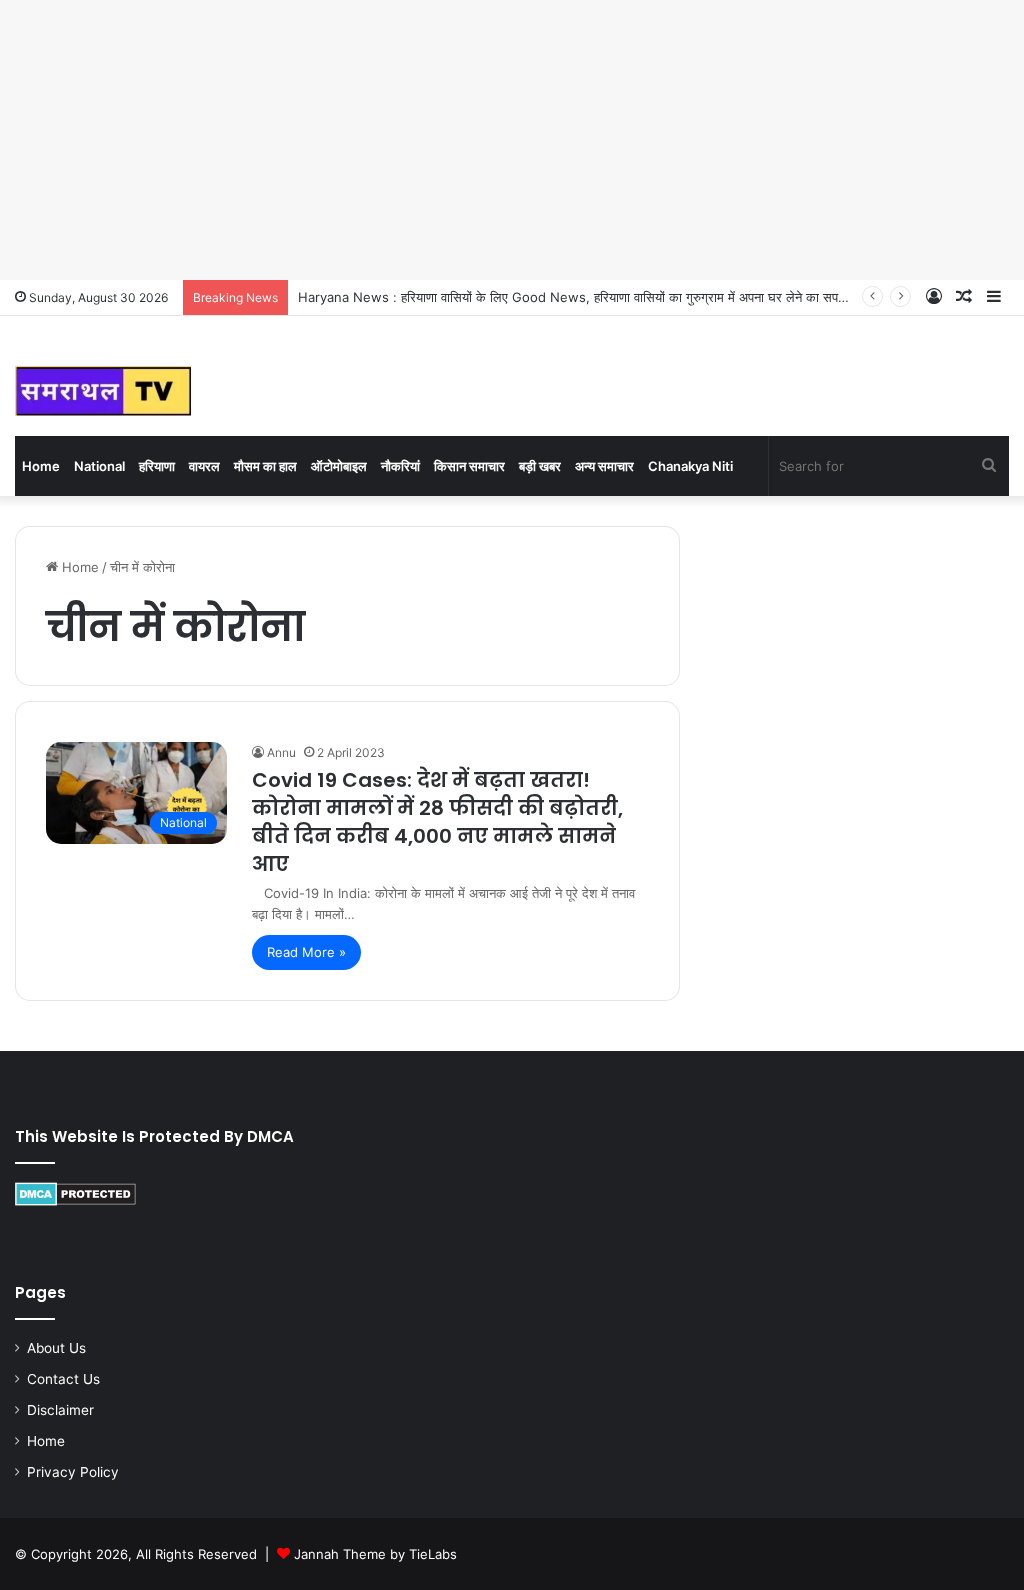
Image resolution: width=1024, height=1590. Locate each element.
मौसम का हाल (265, 466)
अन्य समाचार (604, 466)
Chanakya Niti (690, 466)
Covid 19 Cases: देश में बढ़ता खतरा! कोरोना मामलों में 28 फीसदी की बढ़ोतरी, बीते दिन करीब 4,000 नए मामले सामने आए (437, 822)
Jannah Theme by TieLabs (375, 1554)
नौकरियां (400, 466)
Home (41, 466)
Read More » (306, 952)
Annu (281, 752)
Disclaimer (60, 1410)
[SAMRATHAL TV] (103, 391)
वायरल (204, 466)
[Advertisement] (512, 140)
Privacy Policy (73, 1472)
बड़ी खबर (540, 466)
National (99, 466)
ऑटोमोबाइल (339, 466)
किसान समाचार (469, 466)
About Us (56, 1348)
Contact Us (63, 1379)
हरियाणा (157, 466)
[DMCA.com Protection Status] (75, 1201)
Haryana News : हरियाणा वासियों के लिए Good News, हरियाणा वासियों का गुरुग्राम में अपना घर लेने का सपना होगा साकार (602, 297)
